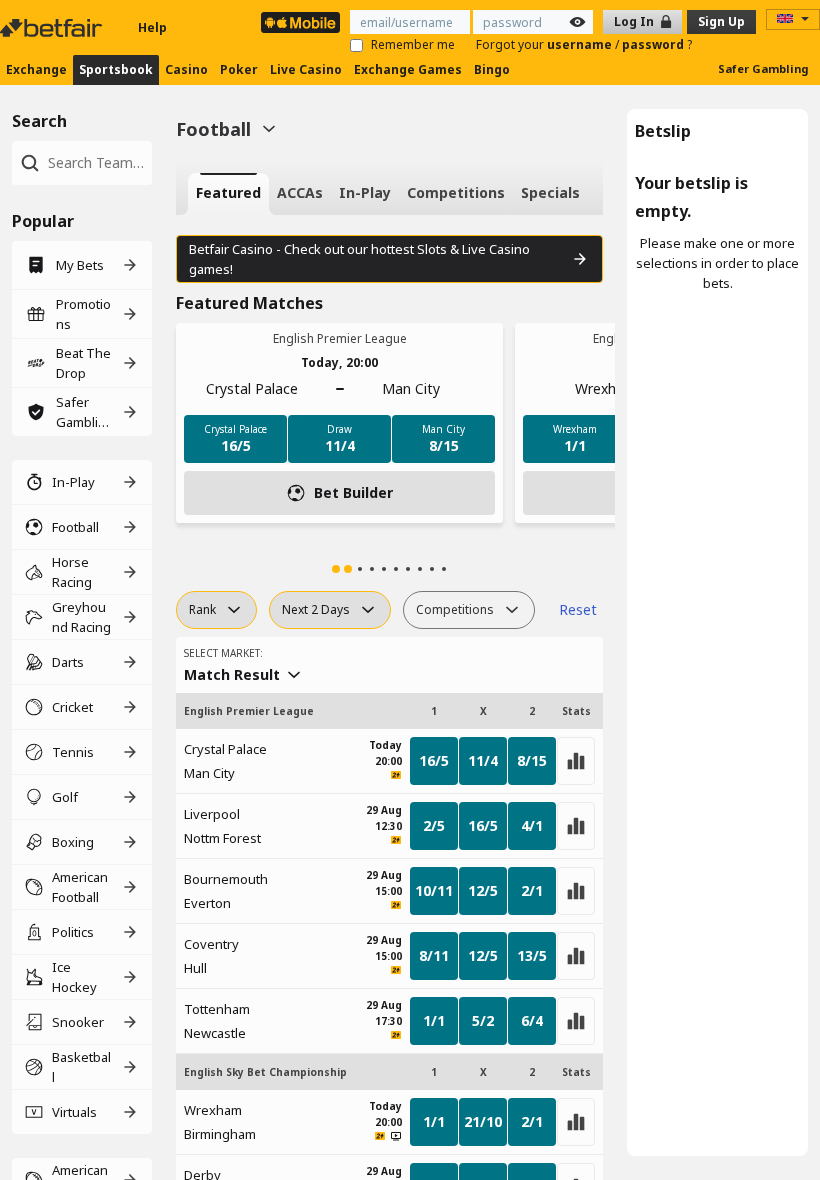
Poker (239, 69)
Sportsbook (116, 69)
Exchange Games (408, 69)
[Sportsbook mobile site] (300, 22)
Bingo (492, 69)
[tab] (228, 194)
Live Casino (306, 69)
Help (152, 27)
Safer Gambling (763, 68)
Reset (578, 609)
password (654, 44)
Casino (186, 69)
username (581, 44)
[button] (336, 569)
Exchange (36, 69)
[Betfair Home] (53, 28)
